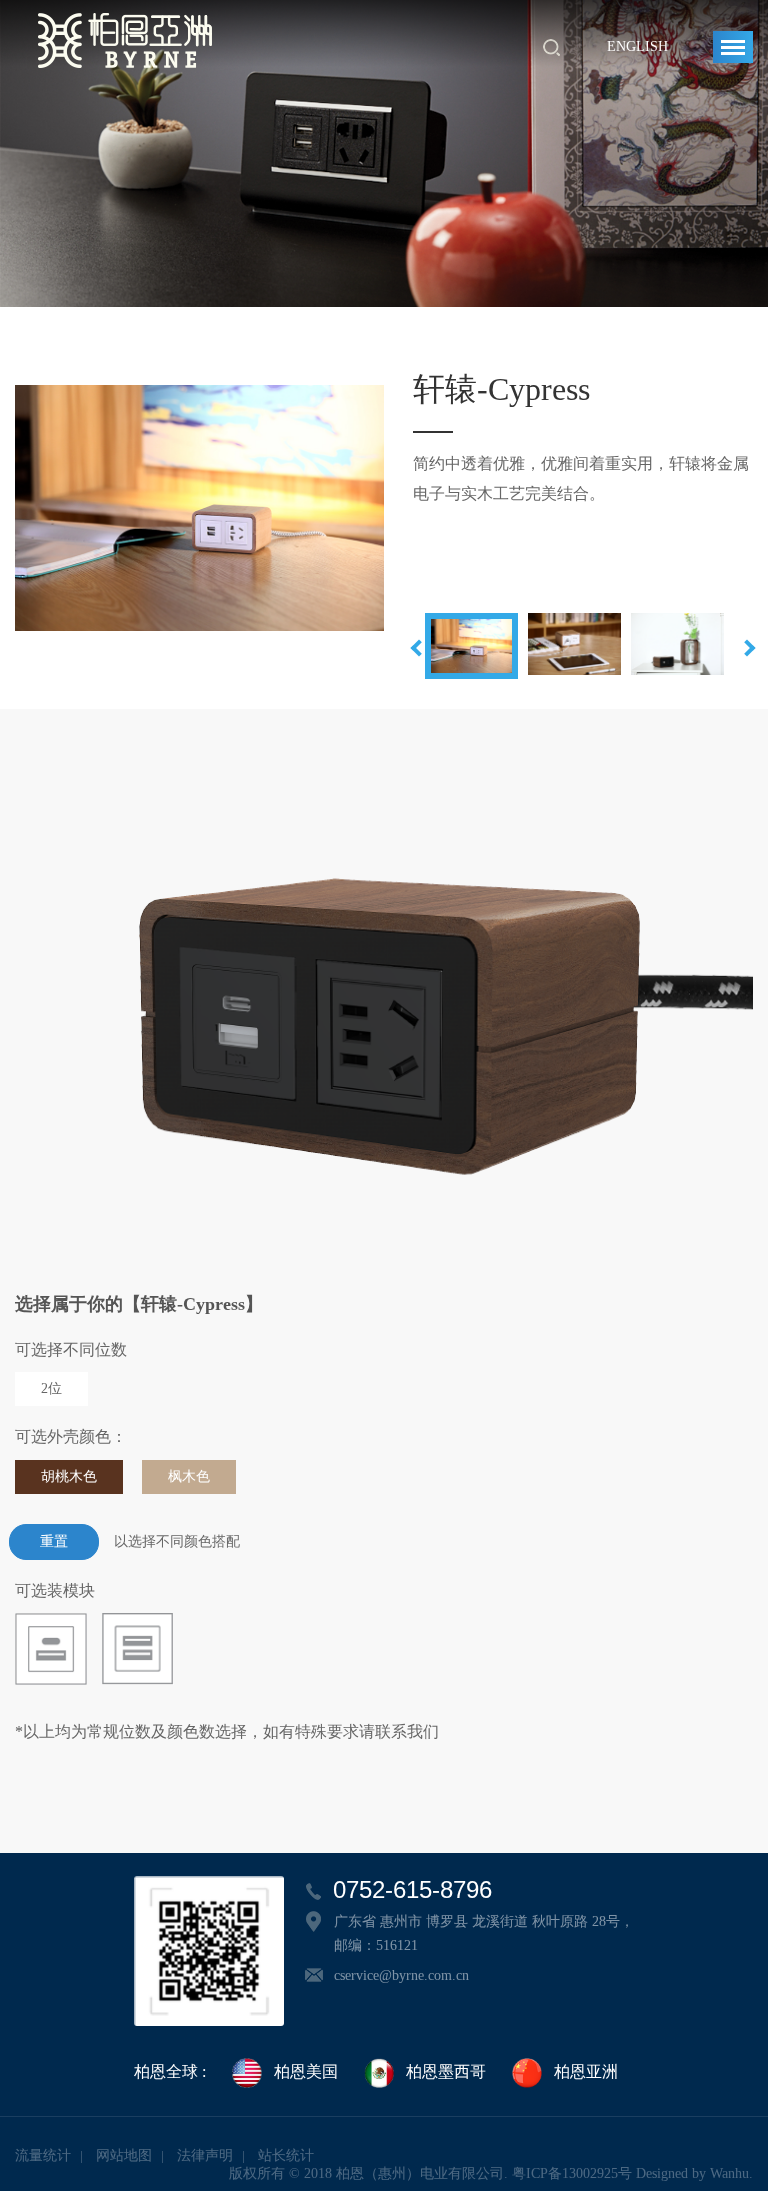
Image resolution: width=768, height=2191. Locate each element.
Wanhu (729, 2173)
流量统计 (43, 2155)
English (637, 46)
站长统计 (286, 2155)
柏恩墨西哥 (446, 2071)
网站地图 (124, 2155)
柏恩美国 (306, 2071)
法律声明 (205, 2155)
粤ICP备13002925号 (572, 2173)
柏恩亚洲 (586, 2071)
